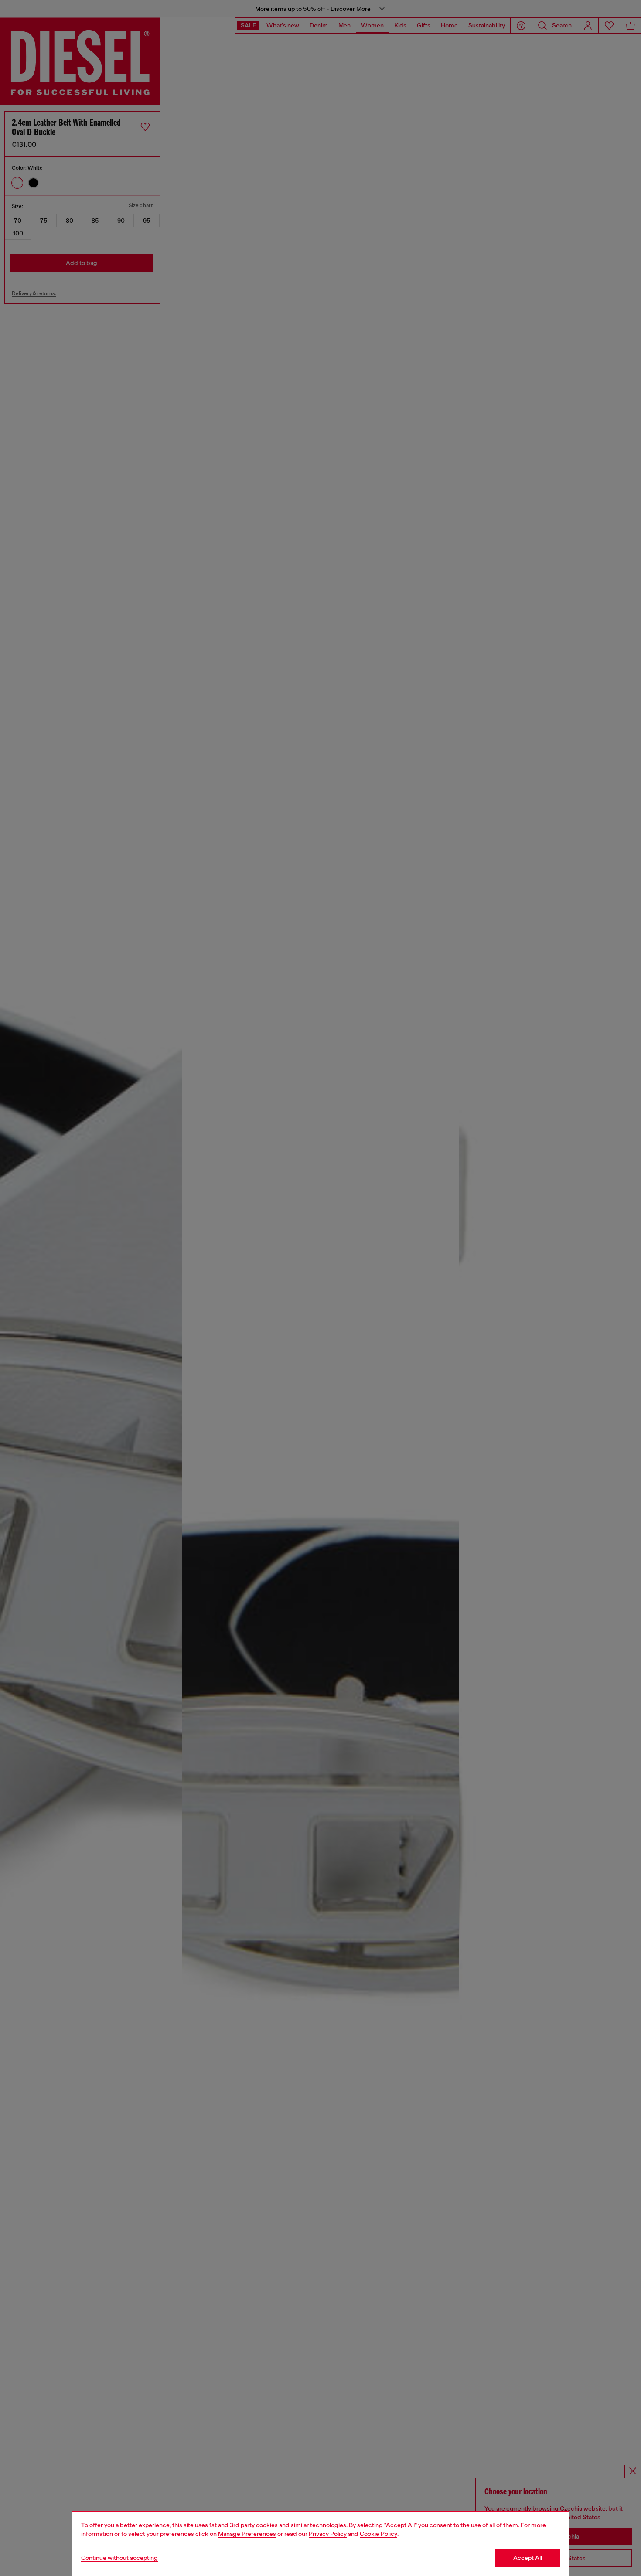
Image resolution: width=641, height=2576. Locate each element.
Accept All (528, 2558)
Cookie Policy (378, 2534)
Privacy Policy (328, 2534)
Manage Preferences (247, 2534)
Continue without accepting (119, 2558)
